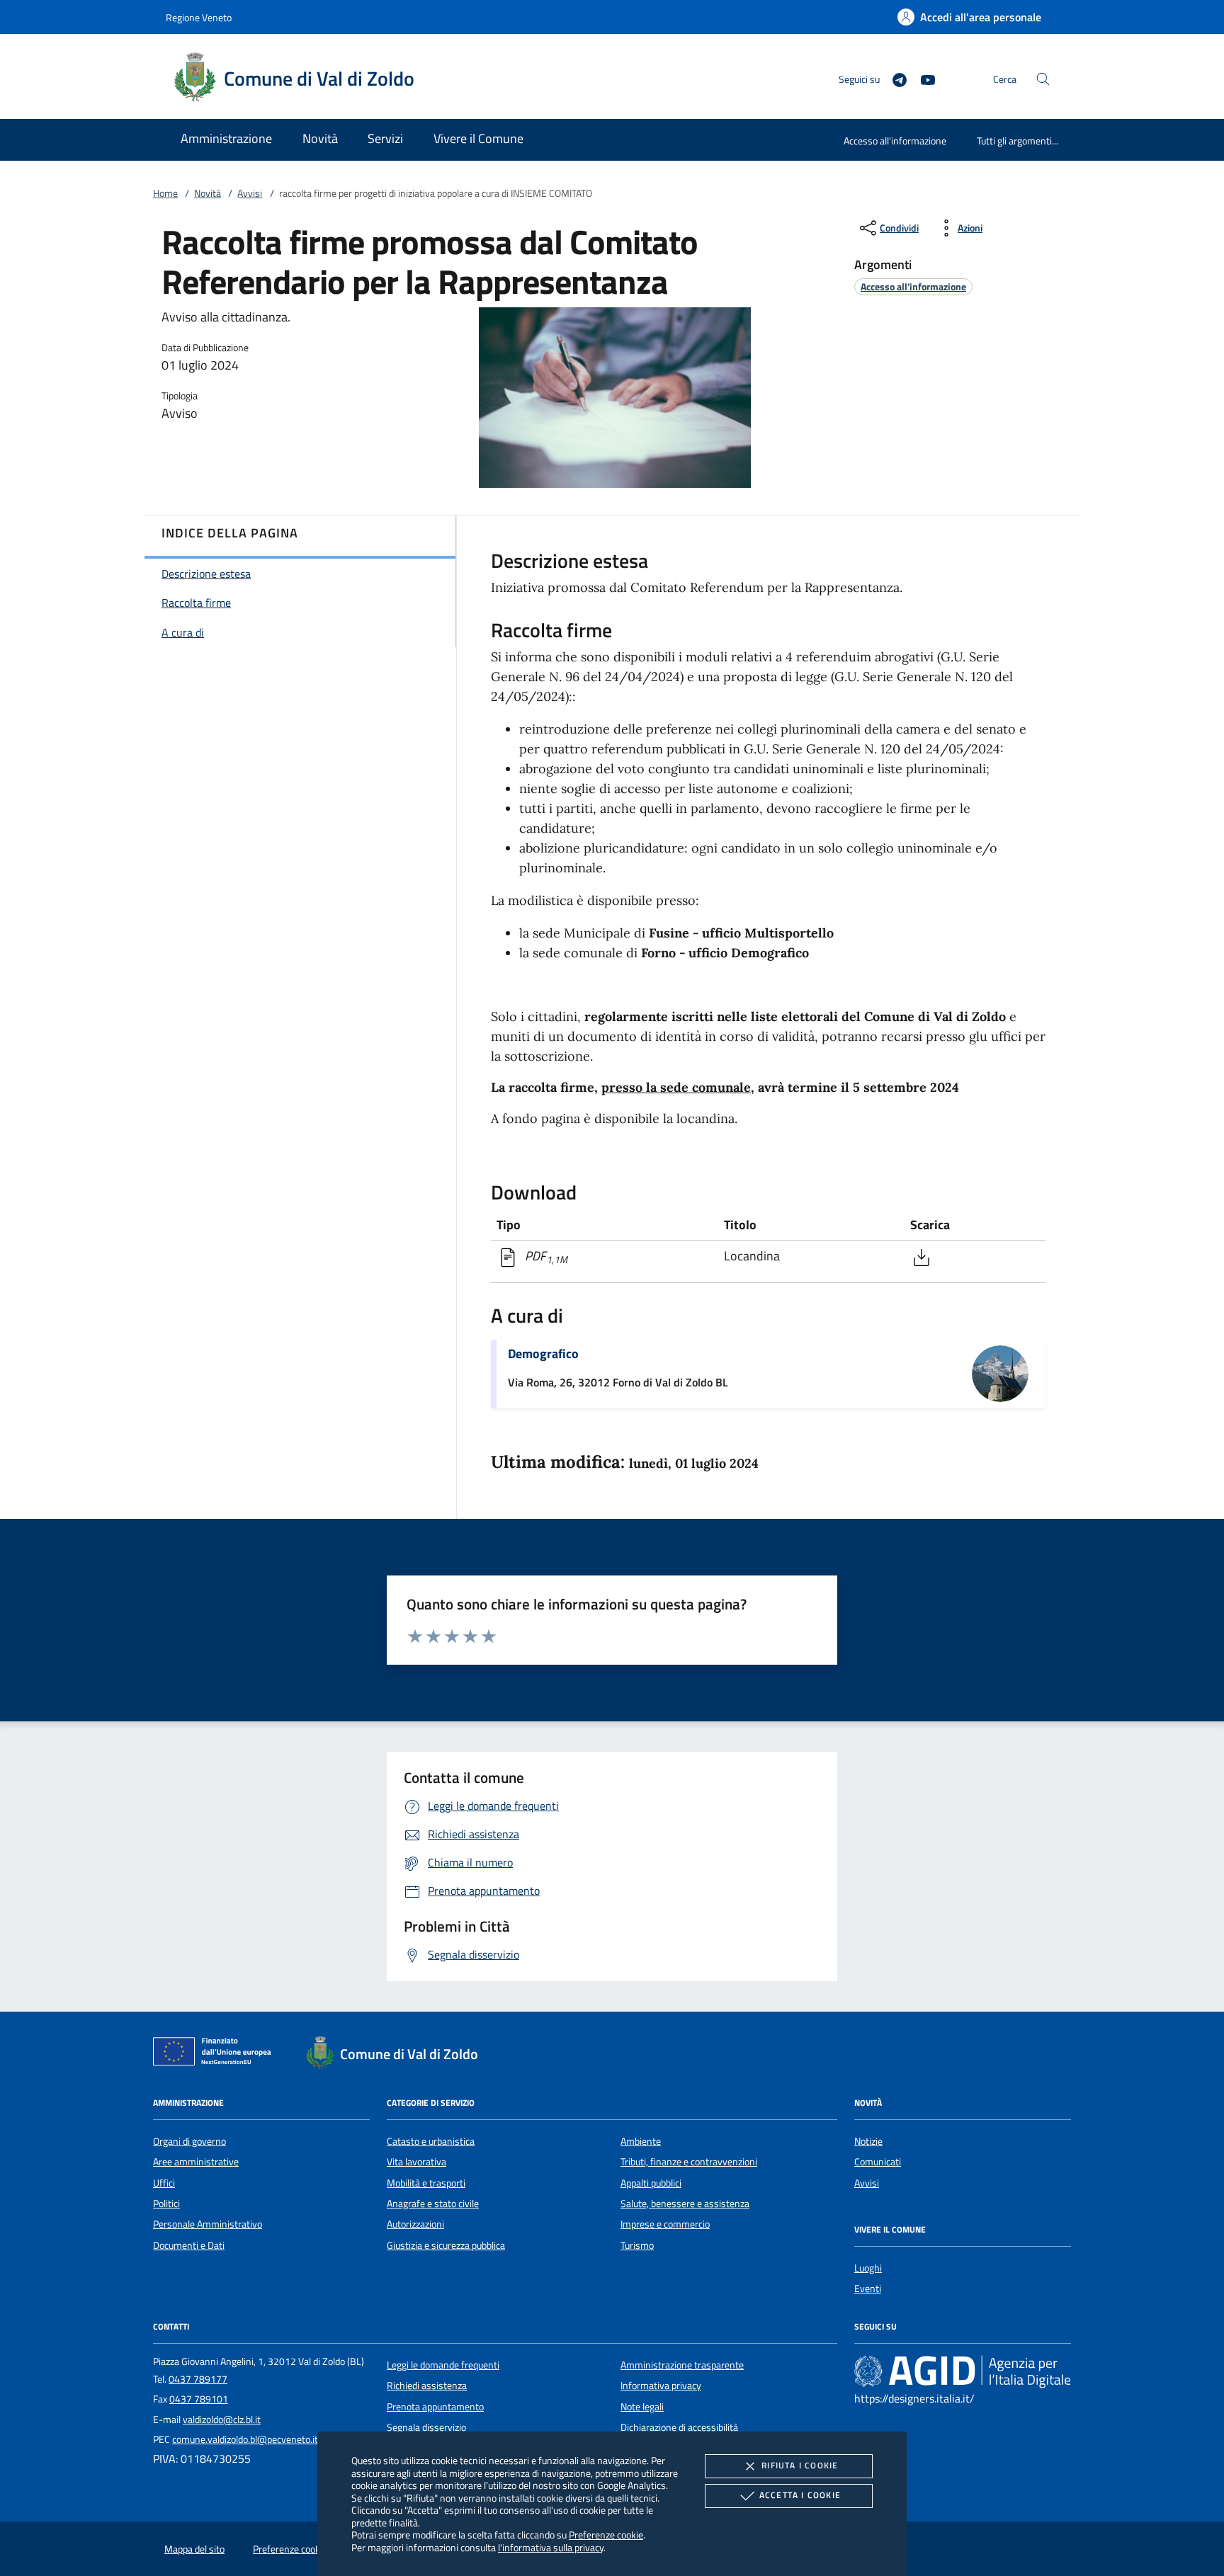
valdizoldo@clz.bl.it (222, 2420)
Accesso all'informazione (895, 141)
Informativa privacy (661, 2386)
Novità (208, 193)
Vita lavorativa (416, 2162)
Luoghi (868, 2268)
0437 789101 (199, 2399)
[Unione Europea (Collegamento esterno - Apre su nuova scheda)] (216, 2054)
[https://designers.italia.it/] (963, 2371)
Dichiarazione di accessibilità (679, 2427)
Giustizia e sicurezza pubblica (446, 2245)
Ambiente (641, 2141)
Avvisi (250, 193)
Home (165, 193)
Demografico (543, 1353)
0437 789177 (198, 2379)
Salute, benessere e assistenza (685, 2204)
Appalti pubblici (651, 2183)
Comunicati (878, 2162)
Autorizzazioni (415, 2224)
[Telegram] (894, 78)
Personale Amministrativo (208, 2224)
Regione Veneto (199, 17)
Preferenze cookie (606, 2535)
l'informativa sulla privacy (551, 2547)
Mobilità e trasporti (426, 2183)
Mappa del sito (194, 2549)
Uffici (164, 2183)
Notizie (868, 2141)
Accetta (800, 2495)
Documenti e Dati (189, 2245)
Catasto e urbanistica (431, 2141)
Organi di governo (189, 2141)
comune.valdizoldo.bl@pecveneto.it (245, 2439)
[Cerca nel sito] (1043, 79)
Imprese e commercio (665, 2224)
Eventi (868, 2289)
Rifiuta (800, 2465)
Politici (166, 2204)
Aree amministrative (196, 2162)
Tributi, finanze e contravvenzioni (689, 2162)
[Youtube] (922, 78)
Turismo (637, 2245)
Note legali (642, 2407)
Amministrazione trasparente (682, 2365)
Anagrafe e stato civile (433, 2204)
